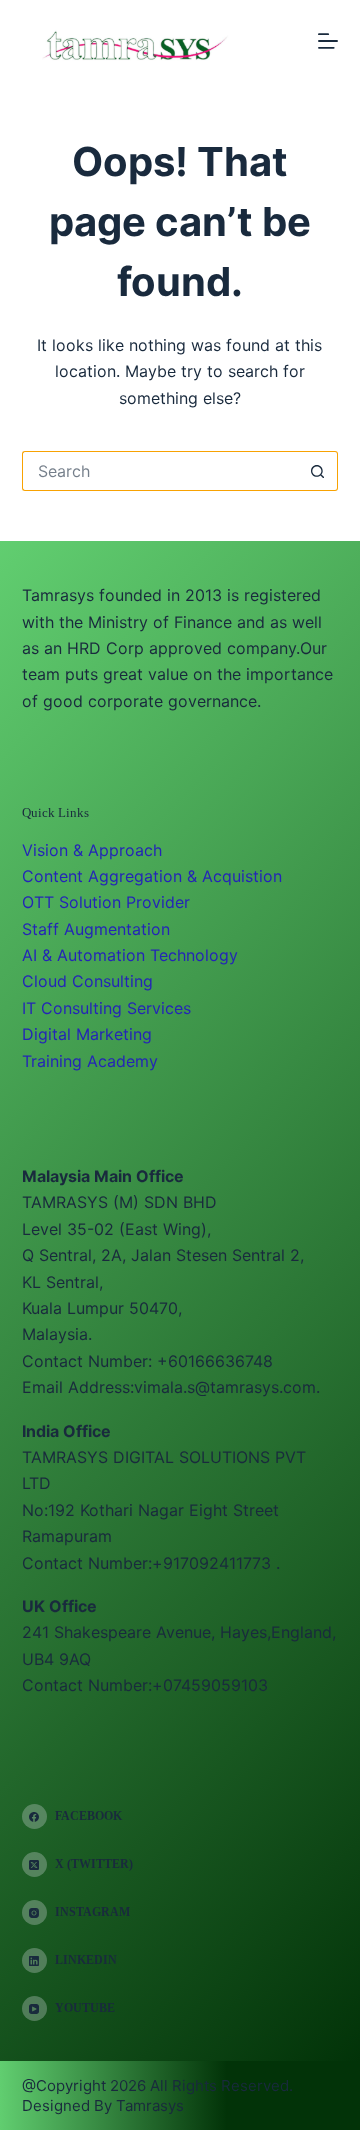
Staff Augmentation (96, 929)
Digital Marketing (87, 1034)
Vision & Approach (92, 850)
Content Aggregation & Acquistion (152, 876)
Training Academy (90, 1061)
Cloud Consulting (87, 981)
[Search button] (318, 471)
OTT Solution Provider (106, 902)
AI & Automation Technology (130, 955)
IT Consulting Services (106, 1008)
